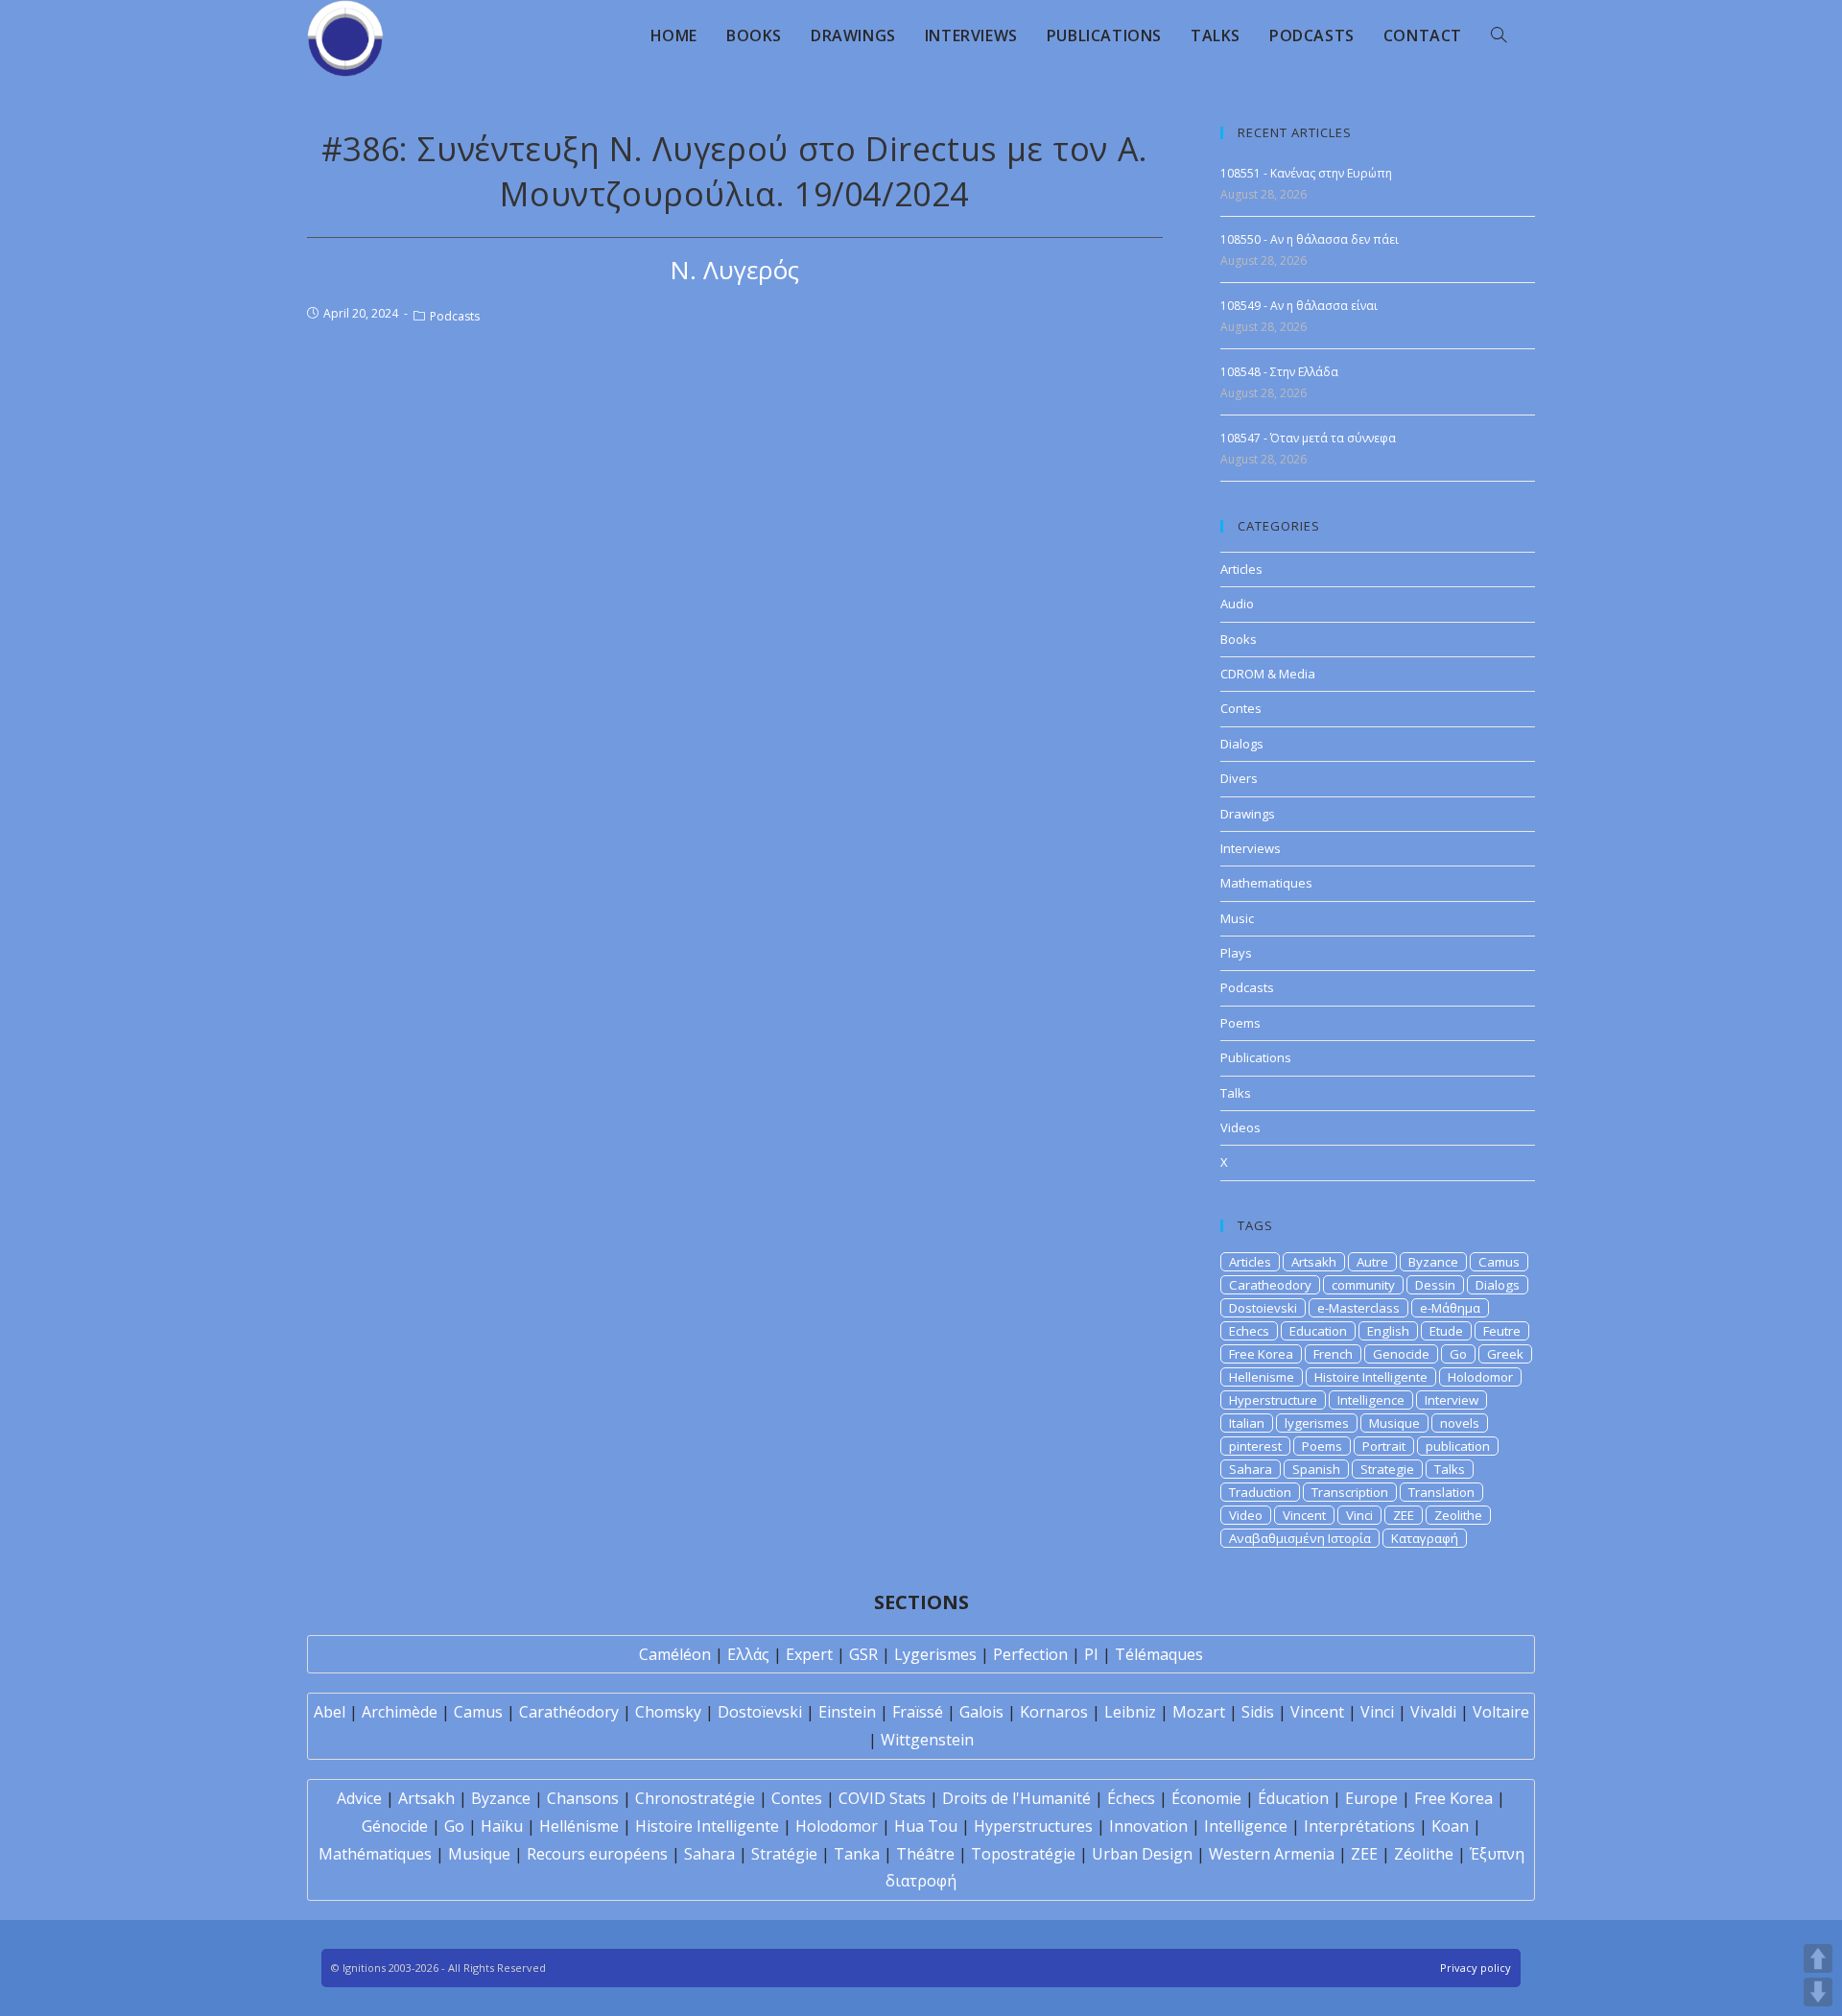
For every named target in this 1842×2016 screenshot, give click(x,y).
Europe (1371, 1798)
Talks (1236, 1093)
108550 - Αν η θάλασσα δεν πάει (1310, 239)
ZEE (1404, 1515)
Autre (1372, 1262)
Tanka (857, 1854)
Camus (1499, 1262)
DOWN (1818, 1992)
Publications (1256, 1057)
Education (1318, 1331)
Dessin (1435, 1285)
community (1363, 1285)
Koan (1450, 1826)
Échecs (1131, 1798)
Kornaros (1054, 1712)
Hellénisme (579, 1826)
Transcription (1350, 1492)
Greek (1505, 1354)
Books (1239, 639)
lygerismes (1317, 1423)
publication (1458, 1446)
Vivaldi (1433, 1712)
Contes (1241, 708)
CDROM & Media (1268, 674)
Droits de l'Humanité (1016, 1798)
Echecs (1249, 1331)
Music (1237, 918)
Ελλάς (748, 1654)
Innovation (1148, 1826)
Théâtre (925, 1854)
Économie (1206, 1798)
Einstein (847, 1712)
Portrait (1384, 1446)
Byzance (1433, 1262)
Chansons (583, 1798)
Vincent (1304, 1515)
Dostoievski (1263, 1308)
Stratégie (784, 1854)
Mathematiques (1266, 883)
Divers (1239, 778)
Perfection (1030, 1654)
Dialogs (1242, 744)
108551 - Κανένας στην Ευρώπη (1306, 173)
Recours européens (597, 1854)
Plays (1236, 953)
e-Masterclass (1358, 1308)
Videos (1240, 1127)
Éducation (1293, 1798)
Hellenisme (1262, 1377)
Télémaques (1159, 1654)
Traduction (1260, 1492)
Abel (330, 1712)
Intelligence (1371, 1400)
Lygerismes (935, 1654)
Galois (981, 1712)
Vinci (1359, 1515)
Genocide (1401, 1354)
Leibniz (1130, 1712)
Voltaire (1501, 1712)
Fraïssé (918, 1712)
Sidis (1258, 1712)
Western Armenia (1272, 1854)
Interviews (1251, 848)
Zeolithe (1458, 1515)
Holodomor (1480, 1377)
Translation (1441, 1492)
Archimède (400, 1712)
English (1388, 1331)
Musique (1394, 1423)
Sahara (1251, 1469)
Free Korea (1261, 1354)
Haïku (502, 1826)
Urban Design (1142, 1854)
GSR (863, 1654)
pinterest (1255, 1446)
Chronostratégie (695, 1798)
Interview (1452, 1400)
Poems (1240, 1023)
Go (1458, 1354)
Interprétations (1359, 1826)
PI (1091, 1654)
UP (1818, 1958)
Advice (359, 1798)
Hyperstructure (1273, 1400)
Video (1246, 1515)
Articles (1241, 569)
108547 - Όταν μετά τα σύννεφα (1308, 438)
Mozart (1199, 1712)
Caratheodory (1270, 1285)
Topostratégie (1023, 1854)
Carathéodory (569, 1712)
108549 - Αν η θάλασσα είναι (1299, 306)
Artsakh (1314, 1262)
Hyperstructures (1033, 1826)
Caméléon (675, 1654)
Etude (1446, 1331)
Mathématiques (375, 1854)
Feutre (1502, 1331)
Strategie (1387, 1469)
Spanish (1316, 1469)
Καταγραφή (1425, 1538)
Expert (809, 1654)
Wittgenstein (927, 1740)
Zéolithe (1424, 1854)
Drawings (1248, 814)
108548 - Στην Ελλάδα (1279, 372)
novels (1460, 1423)
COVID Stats (882, 1798)
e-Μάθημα (1450, 1308)
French (1333, 1354)
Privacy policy (1476, 1968)
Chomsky (668, 1712)
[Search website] (1499, 36)
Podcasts (455, 316)
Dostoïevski (760, 1712)
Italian (1247, 1423)
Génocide (395, 1826)
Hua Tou (926, 1826)
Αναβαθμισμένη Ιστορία (1300, 1538)
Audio (1237, 604)
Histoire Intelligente (1371, 1377)
